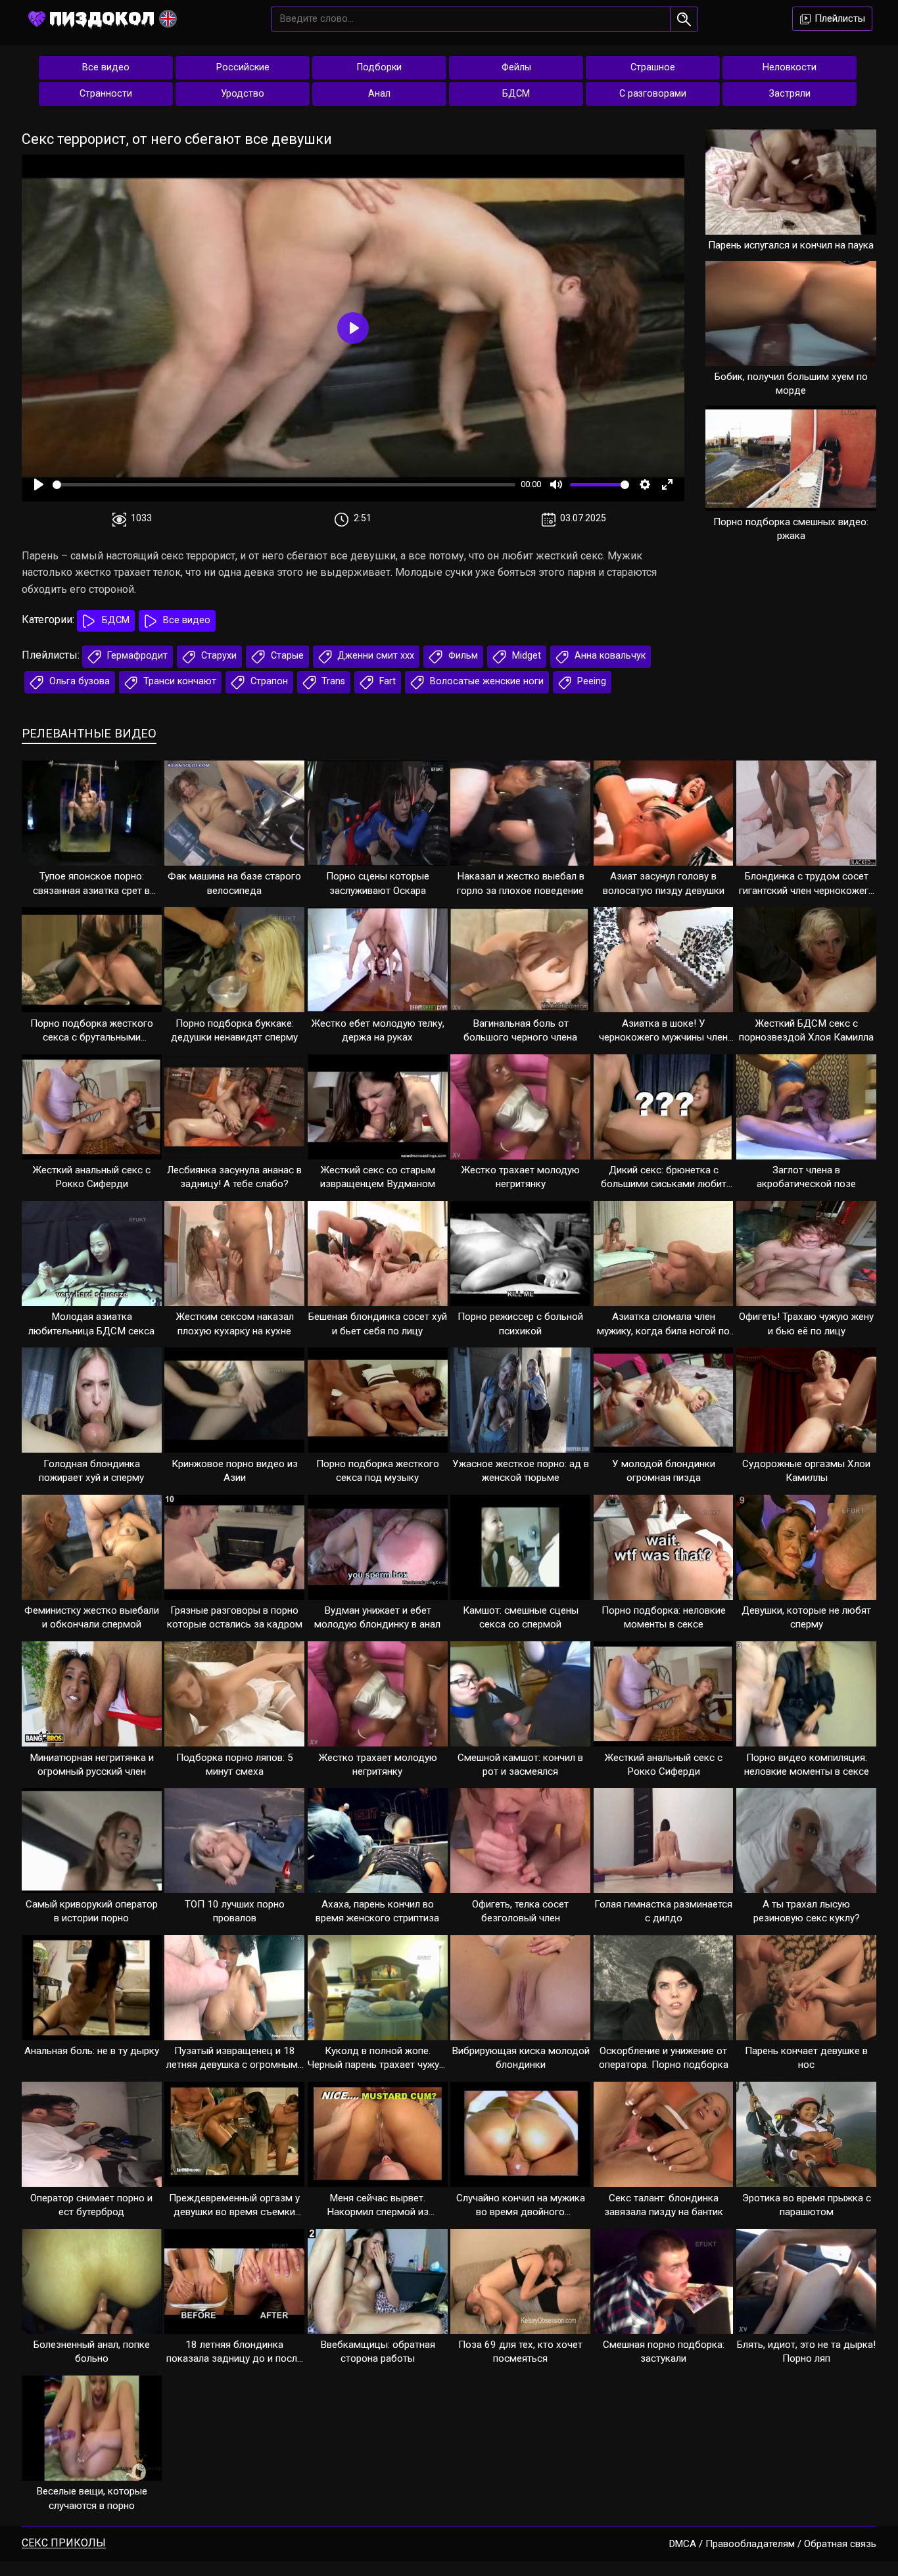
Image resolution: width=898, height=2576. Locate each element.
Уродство (243, 94)
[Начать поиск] (684, 19)
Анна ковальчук (609, 656)
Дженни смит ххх (374, 656)
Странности (106, 94)
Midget (525, 656)
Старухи (218, 656)
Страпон (268, 681)
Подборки (379, 67)
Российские (243, 67)
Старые (286, 656)
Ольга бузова (78, 681)
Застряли (790, 94)
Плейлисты (839, 18)
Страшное (653, 67)
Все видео (106, 67)
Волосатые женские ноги (485, 681)
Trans (332, 681)
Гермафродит (136, 656)
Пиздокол (102, 18)
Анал (379, 94)
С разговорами (653, 94)
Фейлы (516, 67)
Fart (386, 681)
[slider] (284, 485)
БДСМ (516, 94)
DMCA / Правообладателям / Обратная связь (773, 2544)
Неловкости (790, 67)
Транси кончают (178, 681)
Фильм (462, 656)
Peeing (590, 681)
